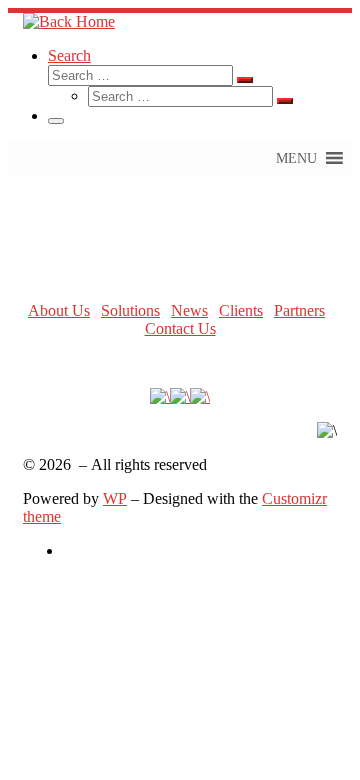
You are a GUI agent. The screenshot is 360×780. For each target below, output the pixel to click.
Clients (241, 310)
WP (115, 498)
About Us (59, 310)
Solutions (130, 310)
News (189, 310)
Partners (299, 310)
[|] (69, 21)
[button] (296, 158)
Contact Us (180, 328)
